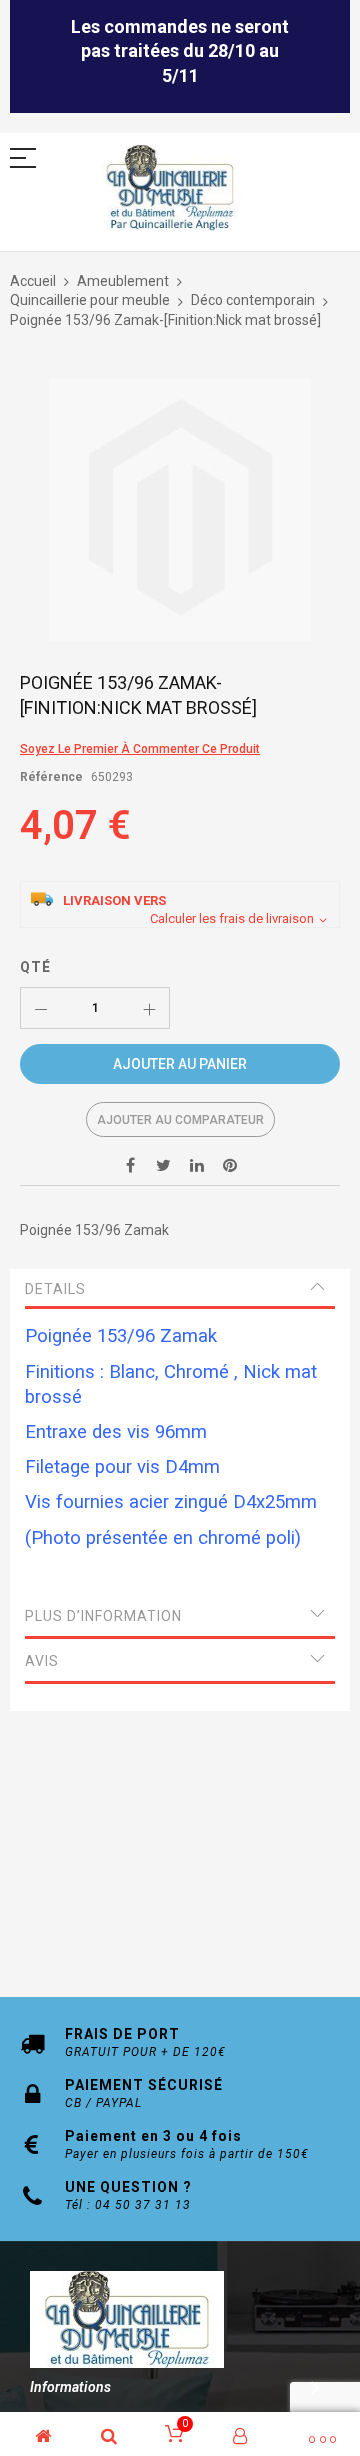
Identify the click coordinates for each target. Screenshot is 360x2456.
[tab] (180, 1289)
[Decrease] (41, 1008)
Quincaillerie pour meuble (90, 300)
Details (55, 1289)
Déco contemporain (253, 300)
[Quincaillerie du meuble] (170, 188)
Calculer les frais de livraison (232, 918)
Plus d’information (103, 1616)
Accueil (33, 281)
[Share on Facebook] (131, 1165)
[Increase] (149, 1008)
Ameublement (123, 281)
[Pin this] (230, 1165)
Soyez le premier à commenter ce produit (140, 749)
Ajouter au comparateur (180, 1120)
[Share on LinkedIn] (197, 1165)
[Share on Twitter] (164, 1165)
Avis (42, 1661)
